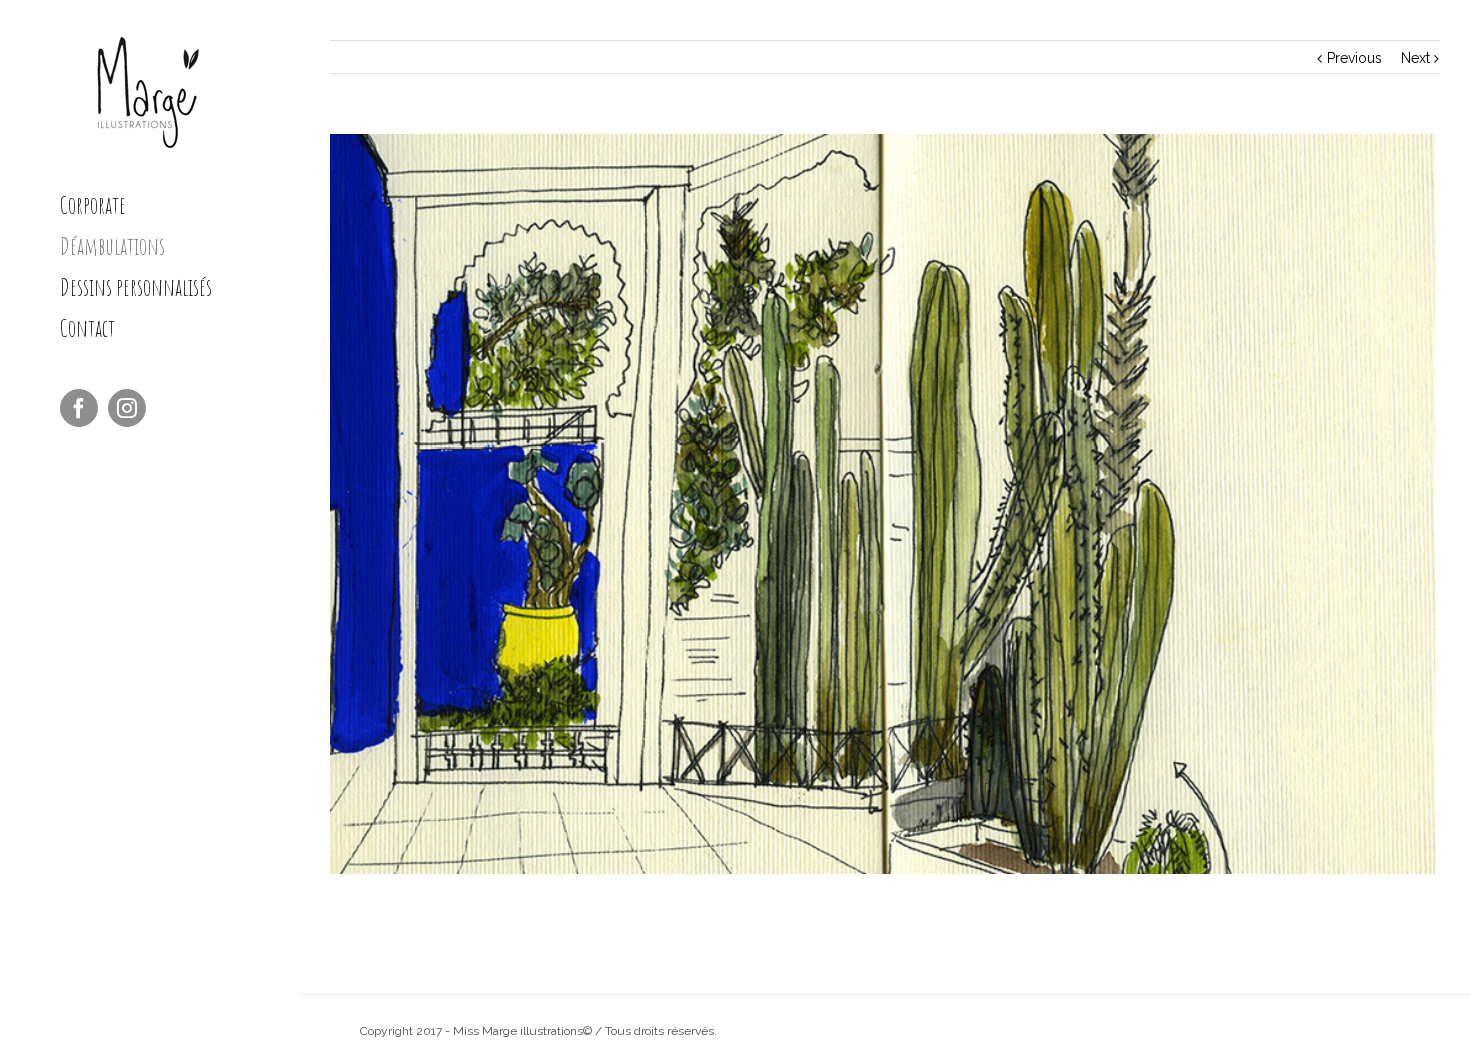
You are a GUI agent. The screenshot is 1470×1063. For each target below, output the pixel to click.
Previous (1354, 58)
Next (1415, 58)
